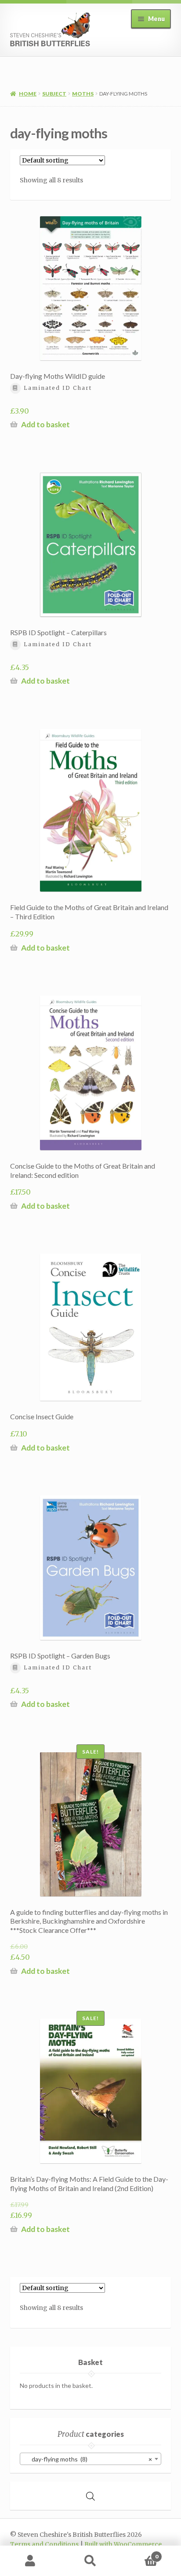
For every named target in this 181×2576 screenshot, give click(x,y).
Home (28, 94)
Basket (139, 2553)
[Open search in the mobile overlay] (90, 2496)
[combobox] (90, 2459)
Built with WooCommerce (123, 2545)
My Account (30, 2561)
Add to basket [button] (45, 424)
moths (83, 94)
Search (90, 2561)
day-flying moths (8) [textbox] (88, 2459)
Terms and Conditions (44, 2545)
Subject (54, 94)
